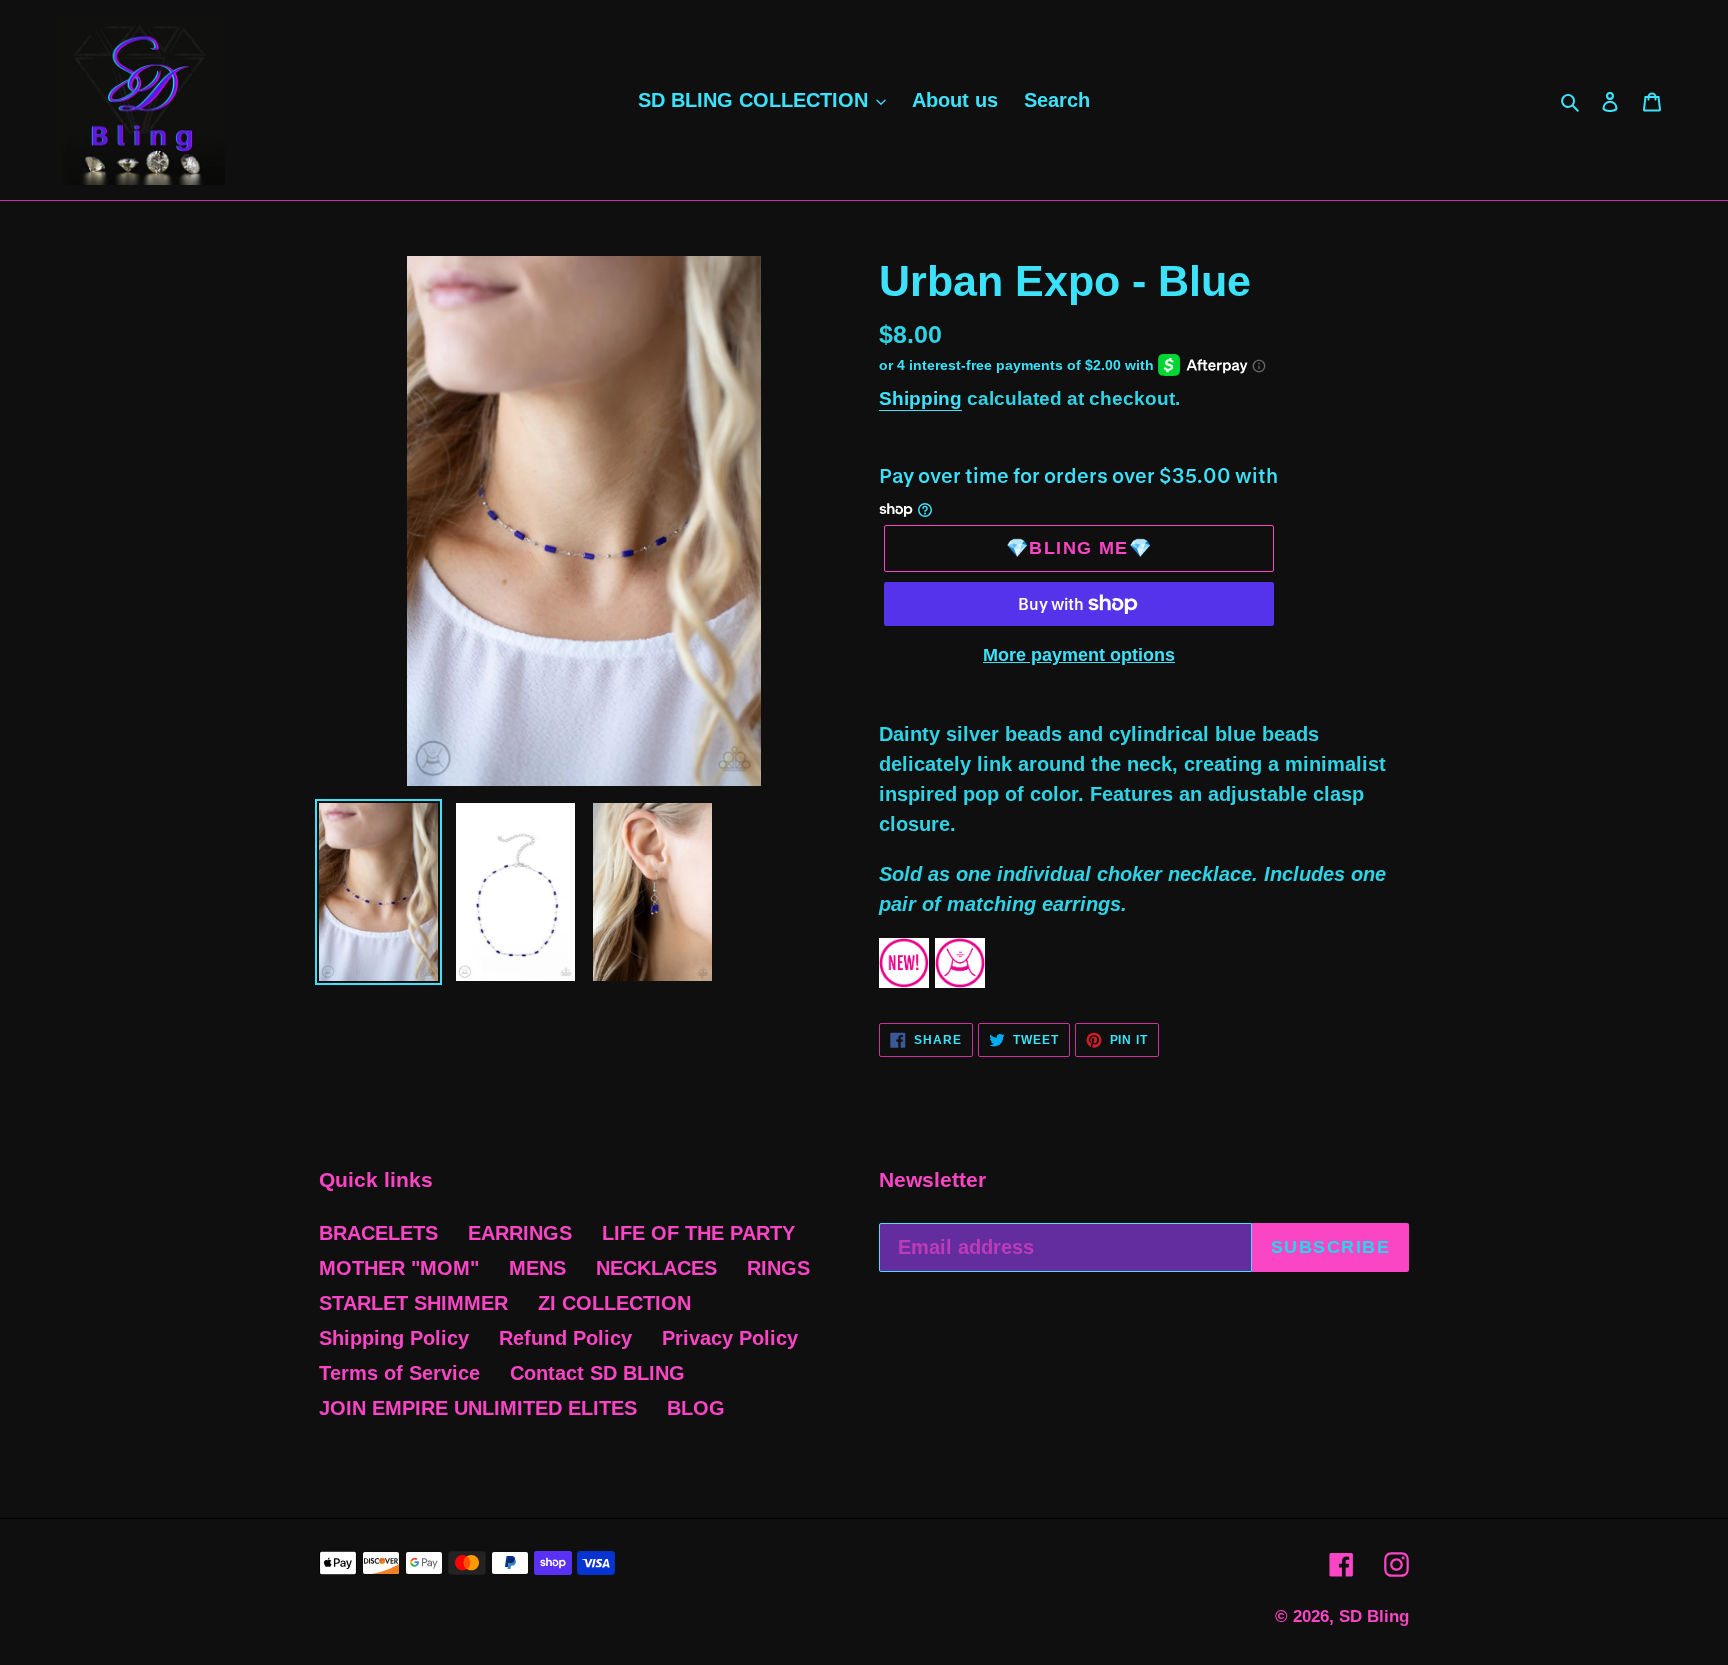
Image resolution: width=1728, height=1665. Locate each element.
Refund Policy (565, 1338)
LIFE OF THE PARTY (698, 1233)
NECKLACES (656, 1268)
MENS (537, 1268)
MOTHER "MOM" (399, 1268)
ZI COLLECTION (614, 1303)
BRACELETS (378, 1233)
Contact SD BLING (597, 1373)
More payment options (1079, 655)
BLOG (696, 1408)
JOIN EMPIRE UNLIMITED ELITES (478, 1408)
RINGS (778, 1268)
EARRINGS (520, 1233)
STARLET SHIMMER (413, 1303)
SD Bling (1374, 1616)
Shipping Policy (394, 1338)
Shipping (920, 398)
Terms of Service (399, 1373)
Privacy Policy (730, 1338)
